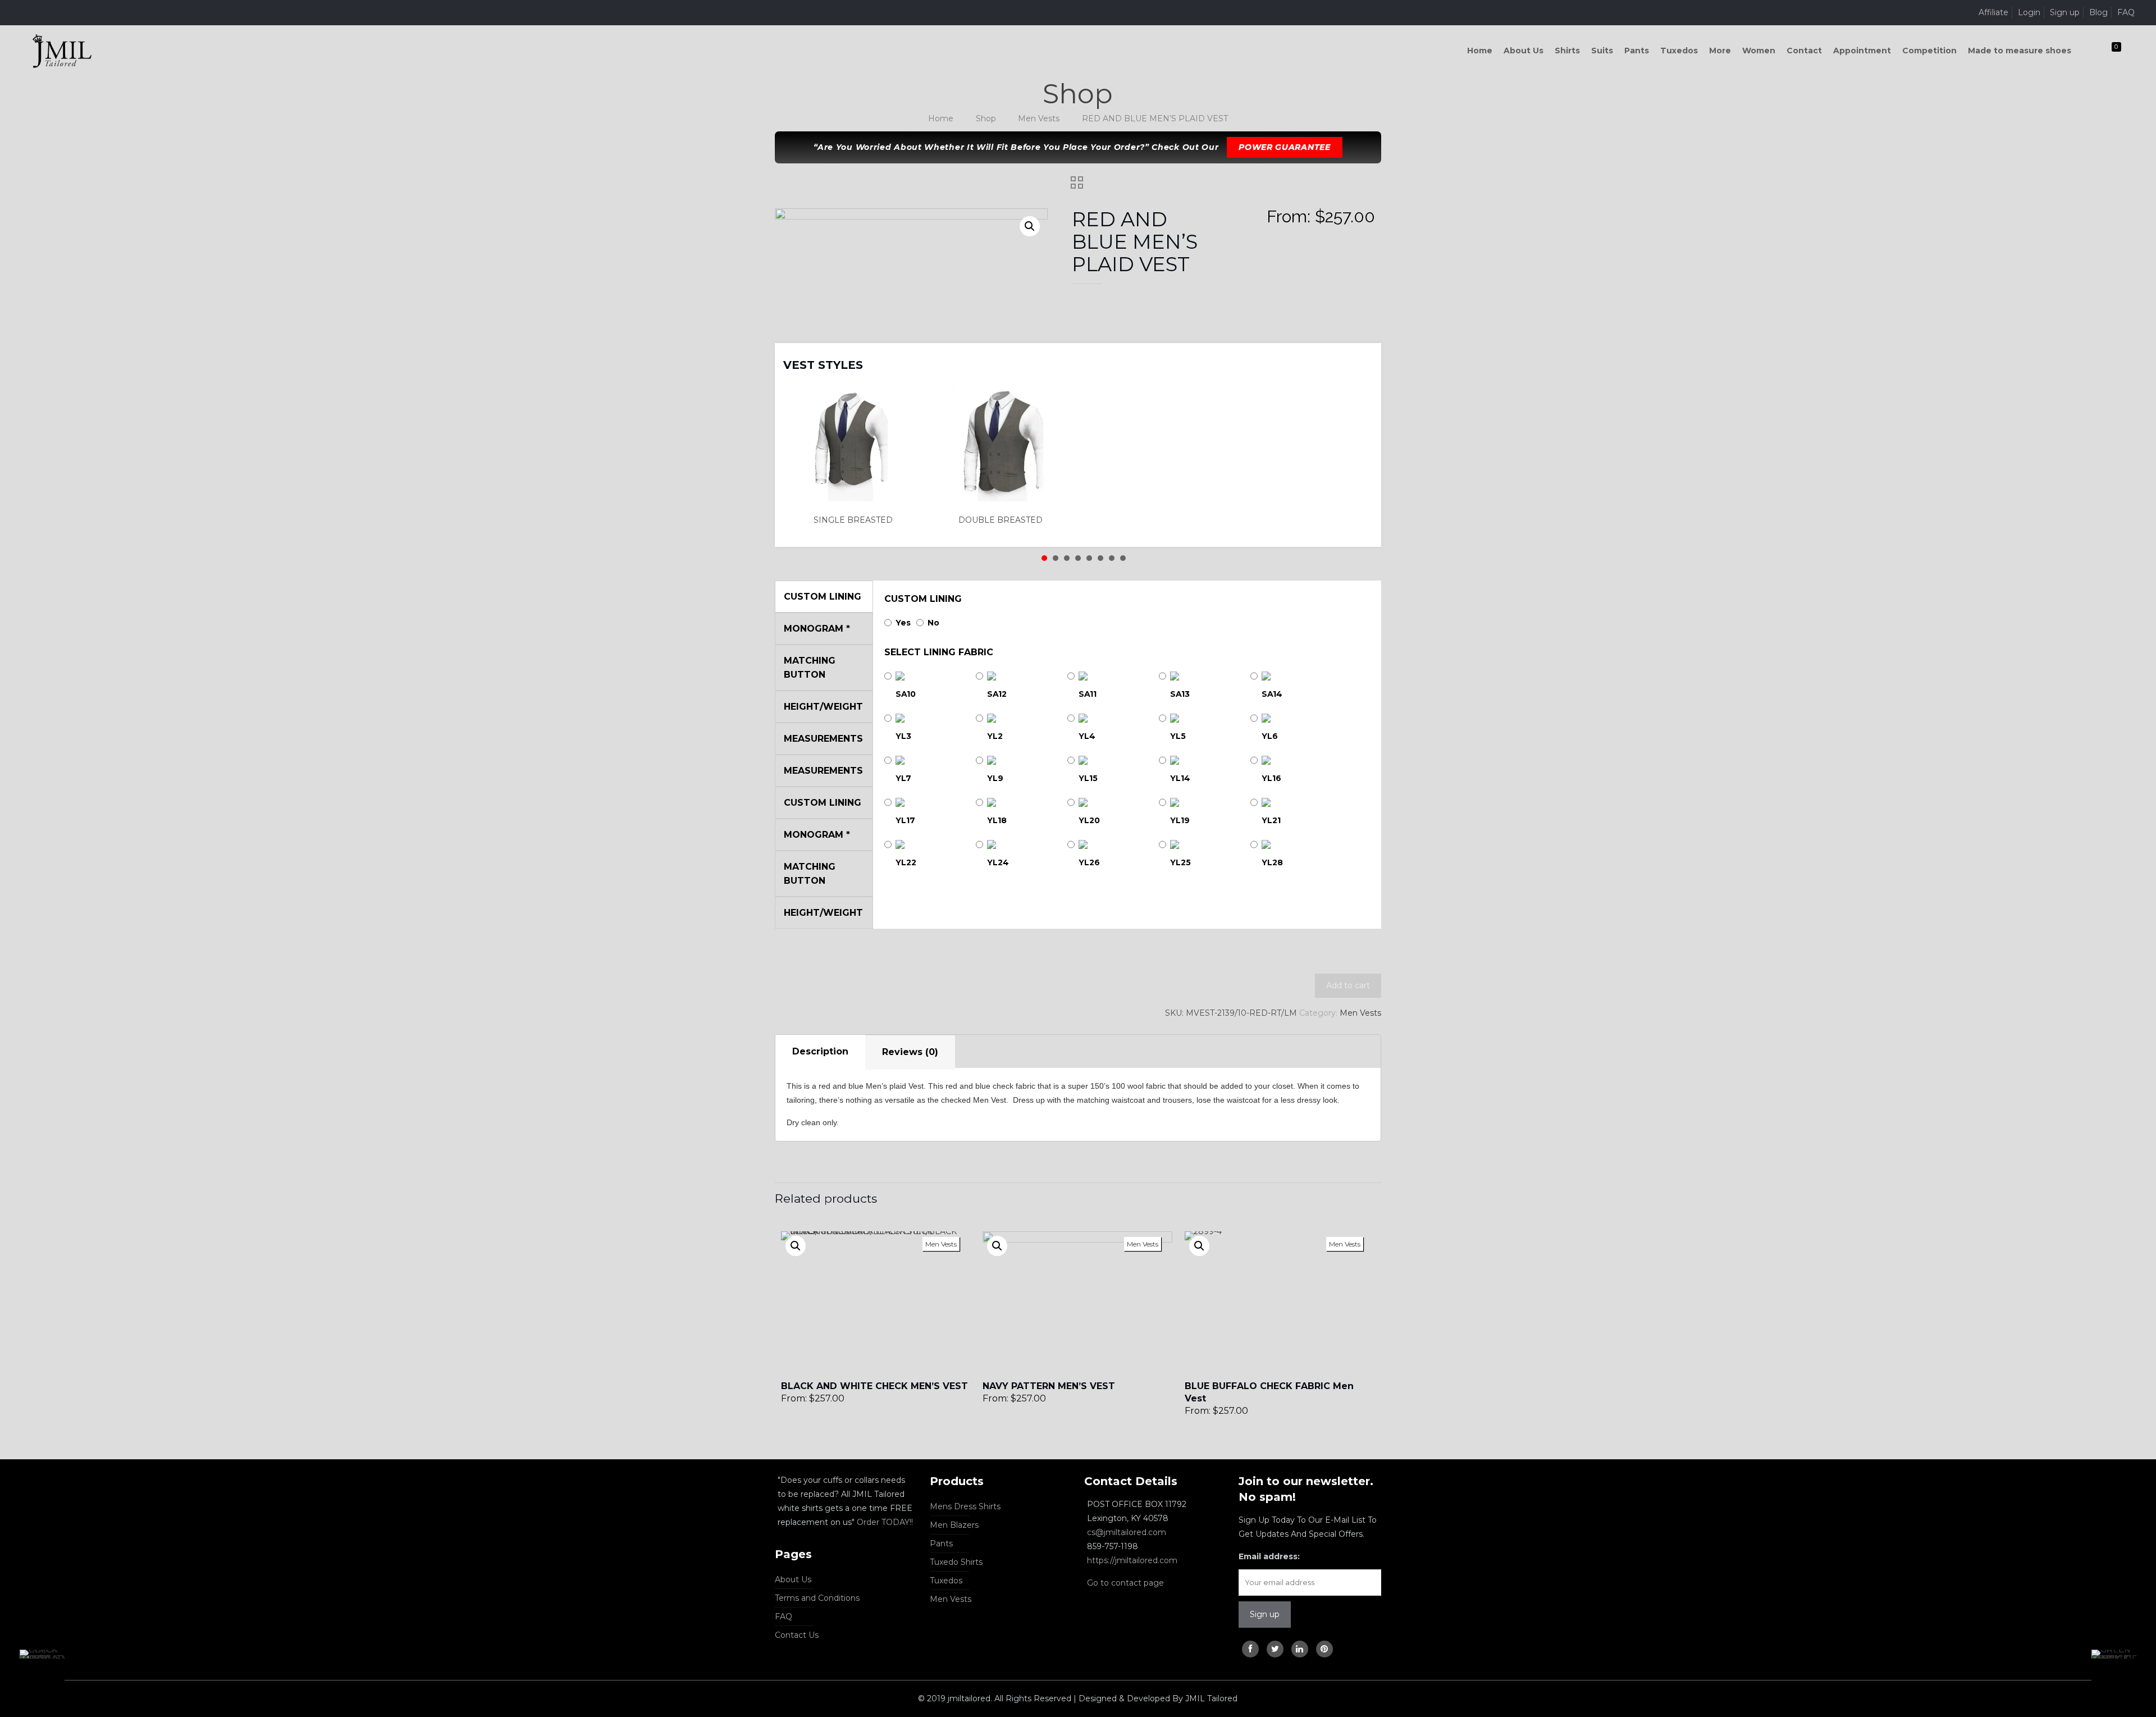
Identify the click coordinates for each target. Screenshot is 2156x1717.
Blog (2098, 12)
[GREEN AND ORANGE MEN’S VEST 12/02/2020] (2124, 1672)
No (933, 623)
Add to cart (1348, 985)
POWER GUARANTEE (1285, 147)
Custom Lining (923, 599)
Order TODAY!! (885, 1522)
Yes (903, 623)
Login (2029, 12)
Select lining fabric (939, 652)
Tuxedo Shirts (956, 1562)
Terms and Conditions (817, 1598)
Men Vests (1039, 118)
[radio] (857, 457)
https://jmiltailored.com (1132, 1560)
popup (796, 1246)
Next (1358, 358)
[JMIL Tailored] (62, 51)
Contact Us (797, 1635)
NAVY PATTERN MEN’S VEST (1049, 1386)
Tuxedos (946, 1581)
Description (820, 1051)
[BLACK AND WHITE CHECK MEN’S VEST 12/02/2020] (32, 1672)
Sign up (2065, 12)
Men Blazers (954, 1525)
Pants (941, 1544)
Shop (986, 118)
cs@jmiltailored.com (1127, 1532)
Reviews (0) (910, 1052)
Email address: (1269, 1556)
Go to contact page (1125, 1583)
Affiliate (1993, 12)
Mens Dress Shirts (965, 1506)
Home (941, 118)
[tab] (820, 1052)
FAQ (2126, 12)
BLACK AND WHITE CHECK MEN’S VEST (874, 1386)
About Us (793, 1579)
